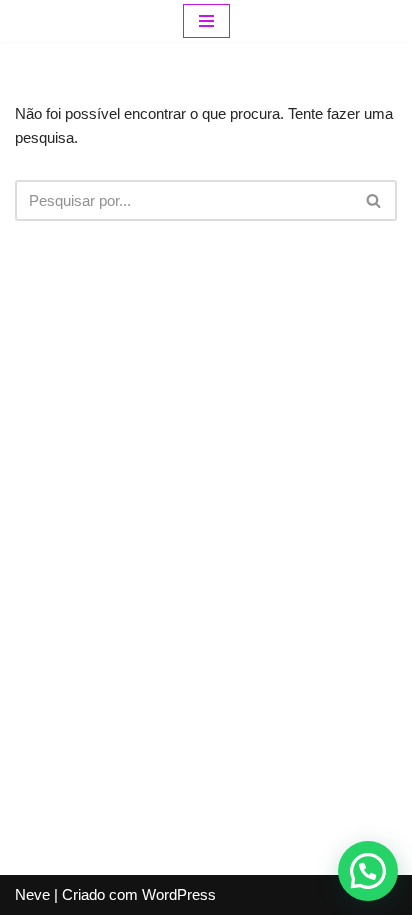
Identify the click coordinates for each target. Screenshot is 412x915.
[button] (368, 871)
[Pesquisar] (374, 200)
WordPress (179, 894)
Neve (32, 894)
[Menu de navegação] (206, 21)
